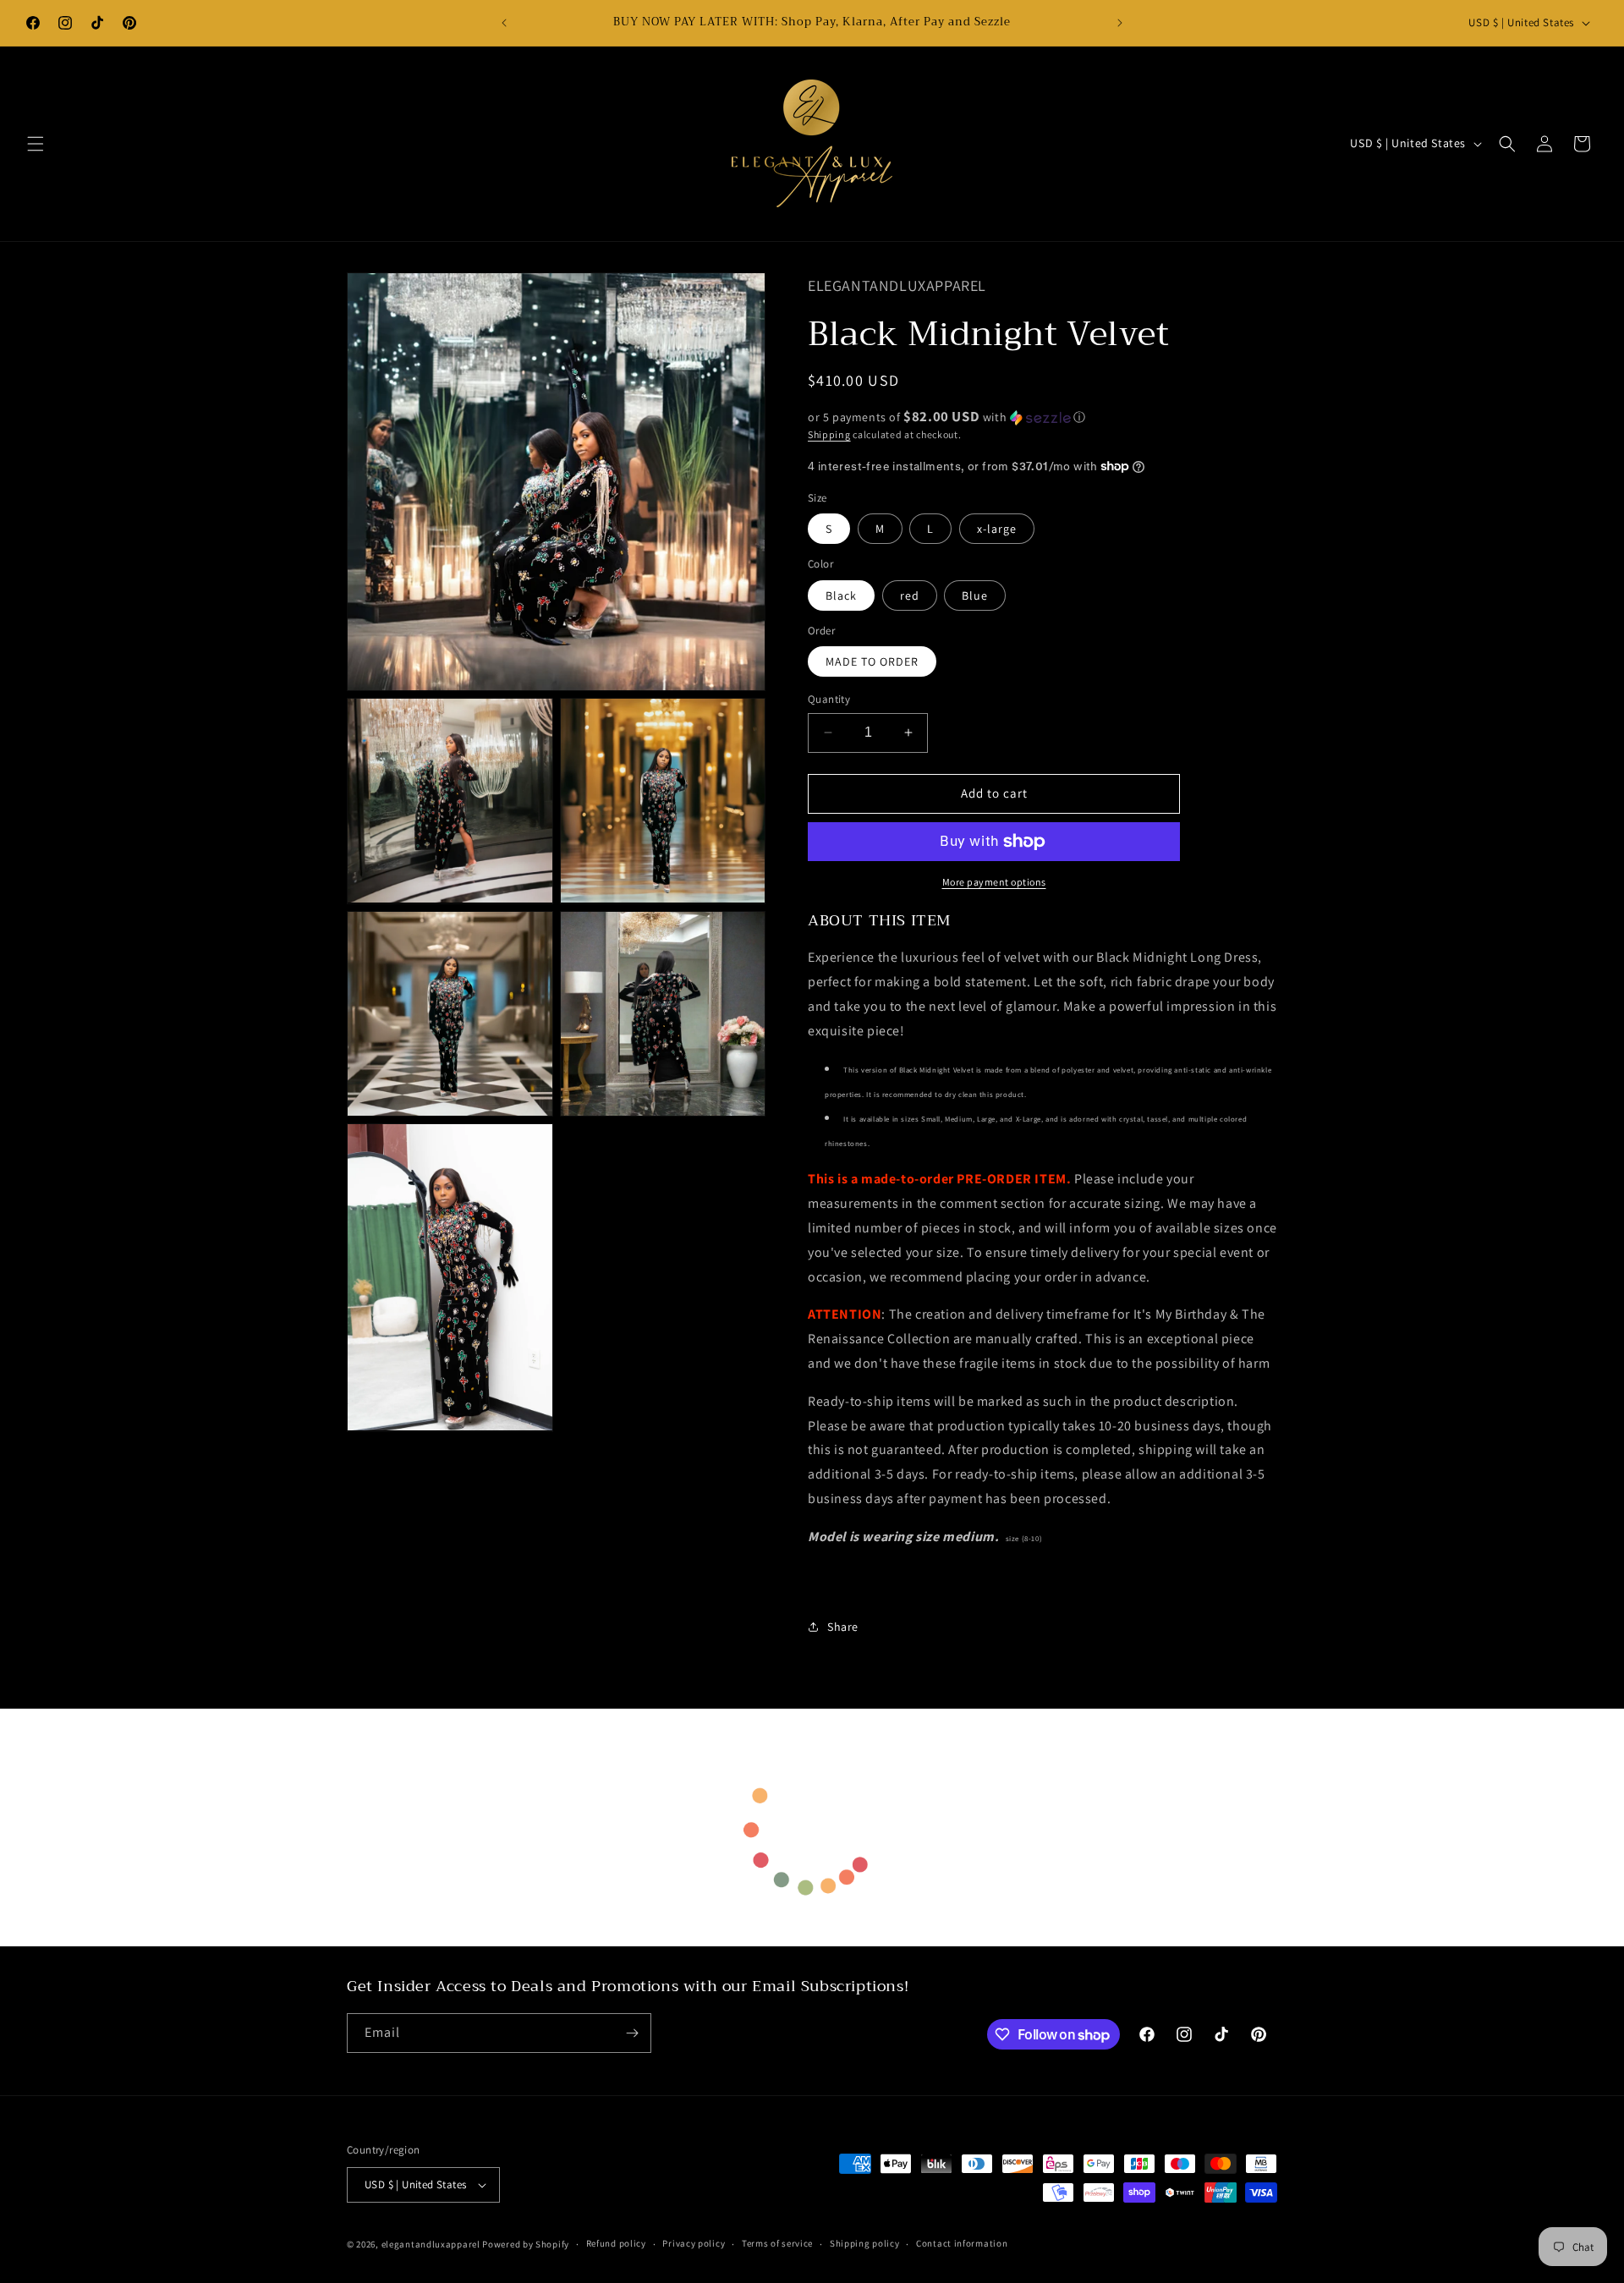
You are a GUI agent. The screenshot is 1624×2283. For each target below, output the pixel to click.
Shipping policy (865, 2243)
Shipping (829, 434)
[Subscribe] (632, 2033)
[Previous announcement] (504, 23)
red (910, 595)
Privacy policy (694, 2243)
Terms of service (777, 2243)
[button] (36, 144)
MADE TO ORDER (872, 661)
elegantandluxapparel (431, 2244)
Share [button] (843, 1627)
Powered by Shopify (526, 2244)
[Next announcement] (1120, 23)
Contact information (962, 2243)
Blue (975, 595)
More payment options (994, 882)
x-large (997, 529)
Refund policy (616, 2243)
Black (841, 595)
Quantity (829, 699)
